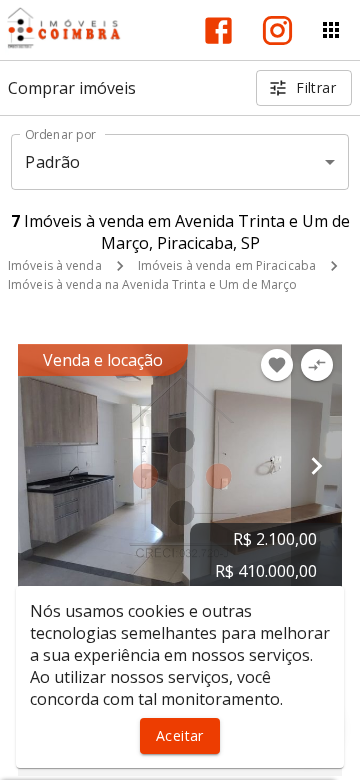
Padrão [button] (52, 162)
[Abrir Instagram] (277, 30)
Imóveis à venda (55, 265)
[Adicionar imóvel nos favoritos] (277, 365)
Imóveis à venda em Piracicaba (227, 265)
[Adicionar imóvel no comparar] (317, 365)
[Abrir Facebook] (218, 30)
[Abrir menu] (331, 30)
